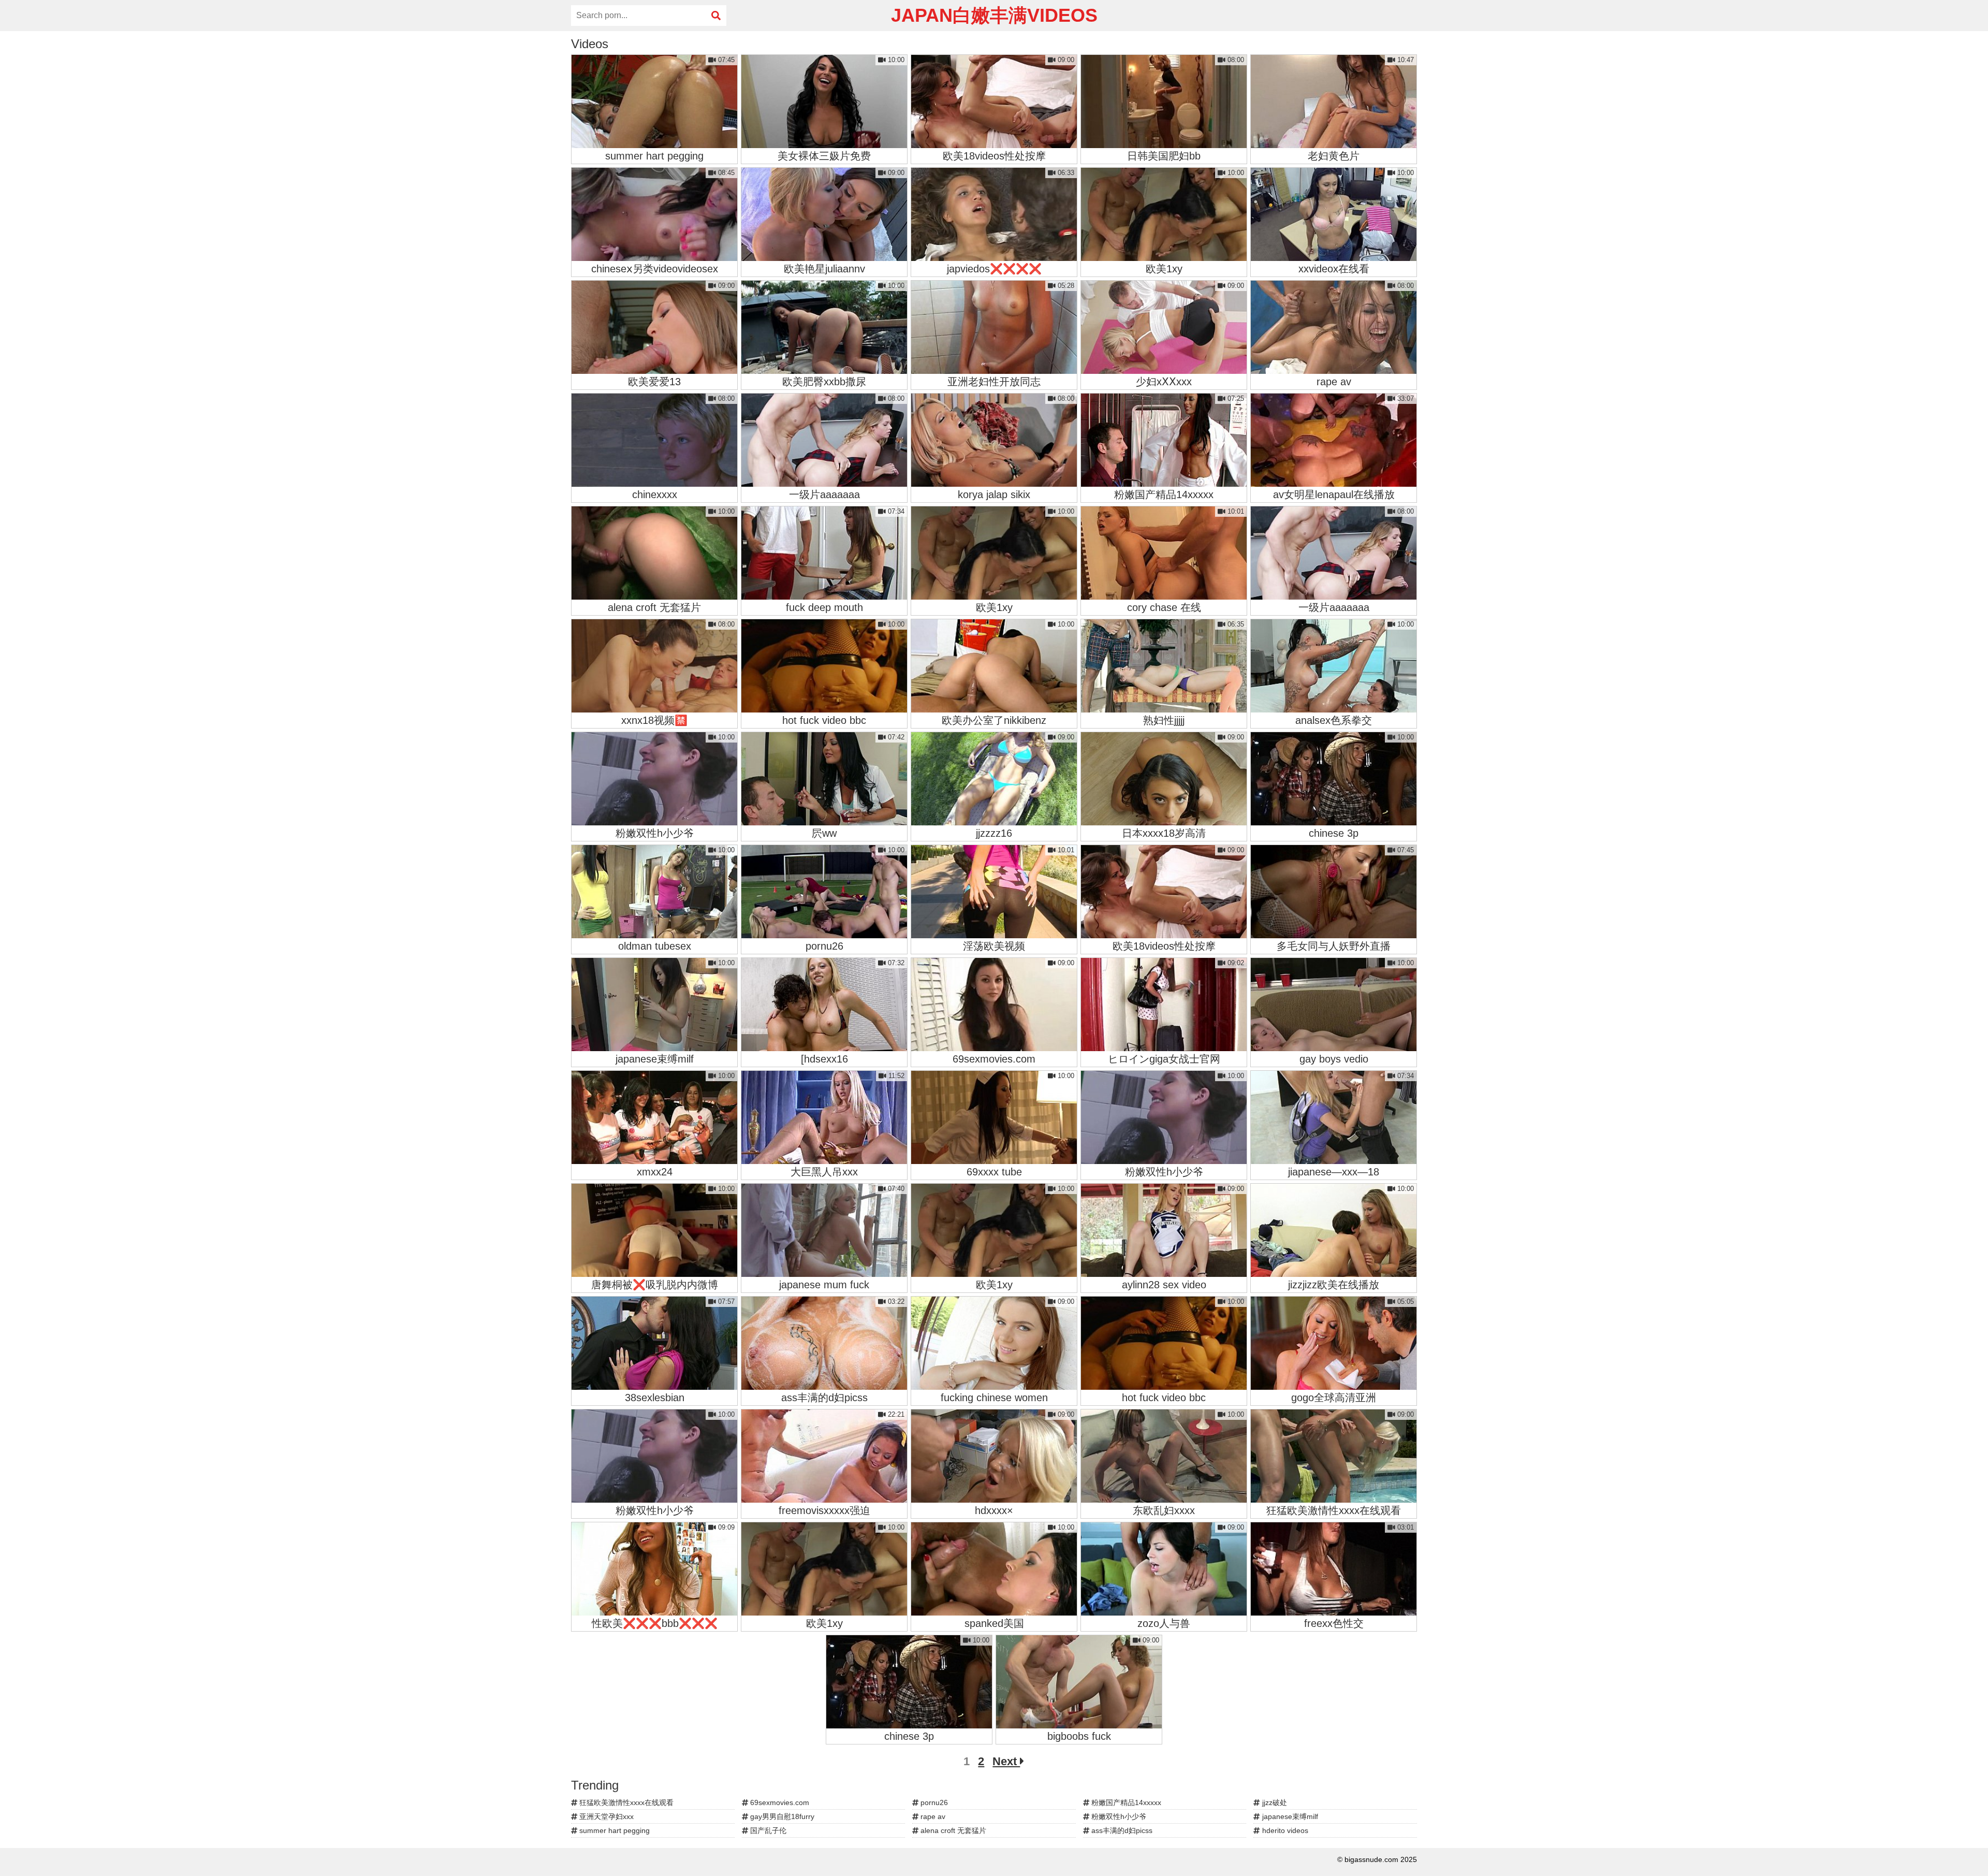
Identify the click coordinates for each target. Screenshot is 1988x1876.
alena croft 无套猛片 (952, 1830)
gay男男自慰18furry (781, 1816)
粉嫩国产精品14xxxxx (1125, 1802)
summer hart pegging (613, 1830)
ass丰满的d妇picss (1121, 1830)
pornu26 (933, 1802)
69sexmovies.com (779, 1802)
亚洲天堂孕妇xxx (605, 1816)
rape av (932, 1816)
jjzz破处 (1274, 1802)
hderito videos (1284, 1830)
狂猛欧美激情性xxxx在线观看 (625, 1802)
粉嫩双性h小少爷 (1118, 1816)
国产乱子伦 (767, 1830)
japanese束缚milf (1289, 1816)
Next (1006, 1761)
